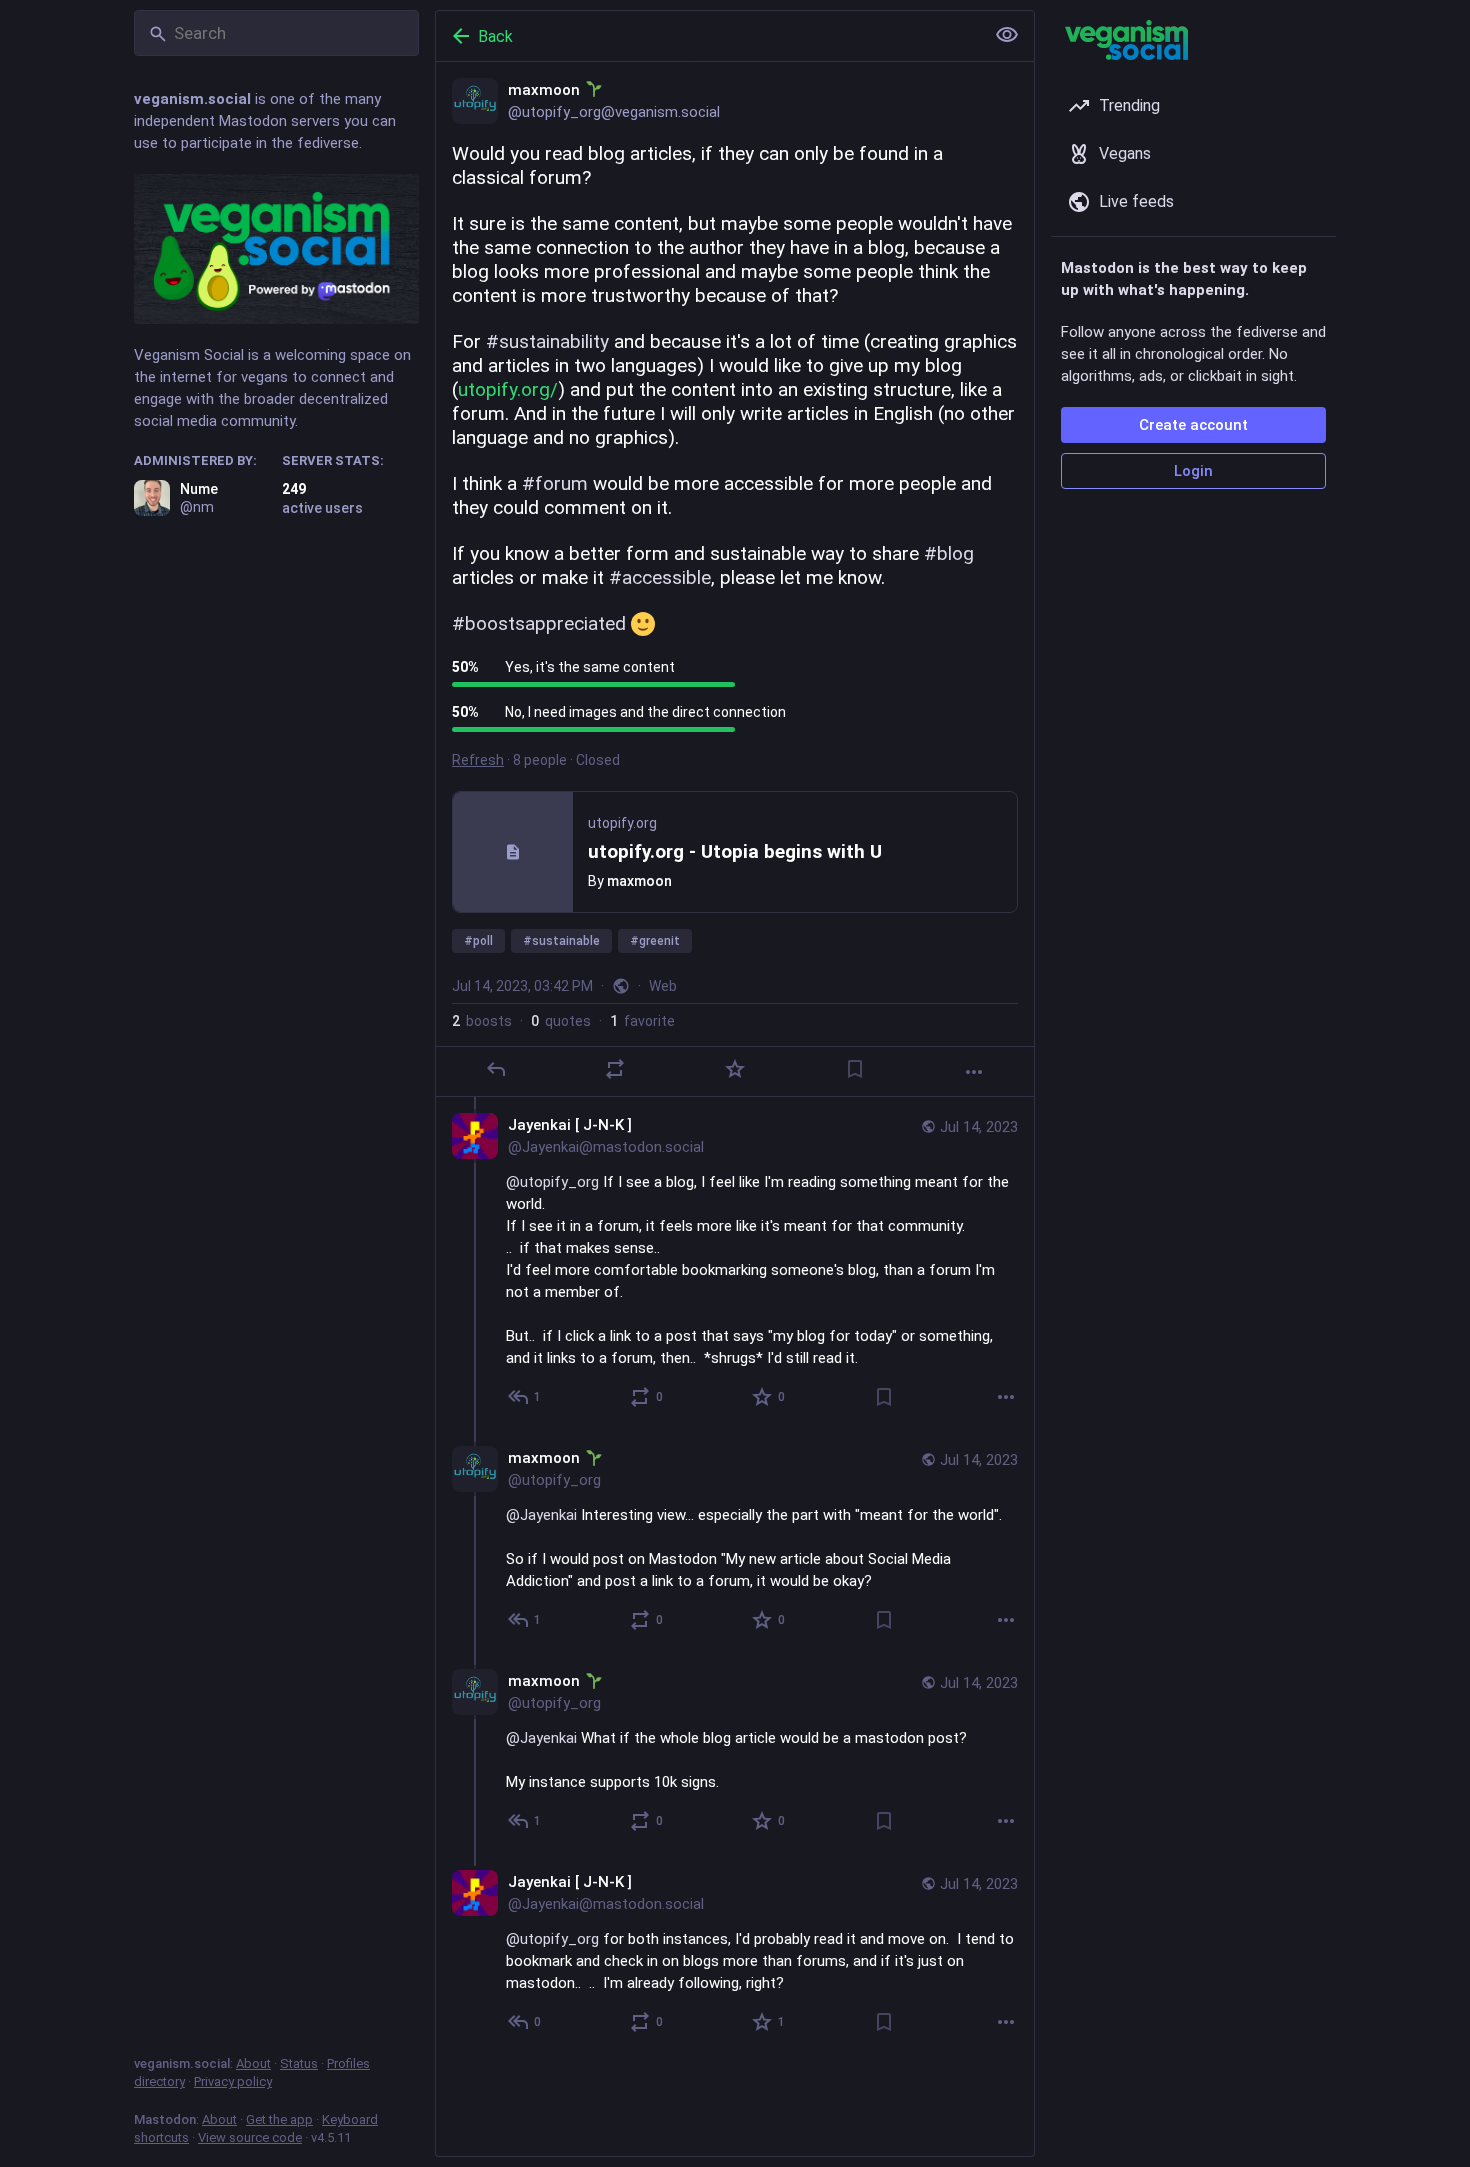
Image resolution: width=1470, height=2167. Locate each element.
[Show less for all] (1007, 35)
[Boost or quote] (615, 1069)
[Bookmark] (855, 1069)
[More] (974, 1072)
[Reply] (496, 1069)
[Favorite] (735, 1069)
